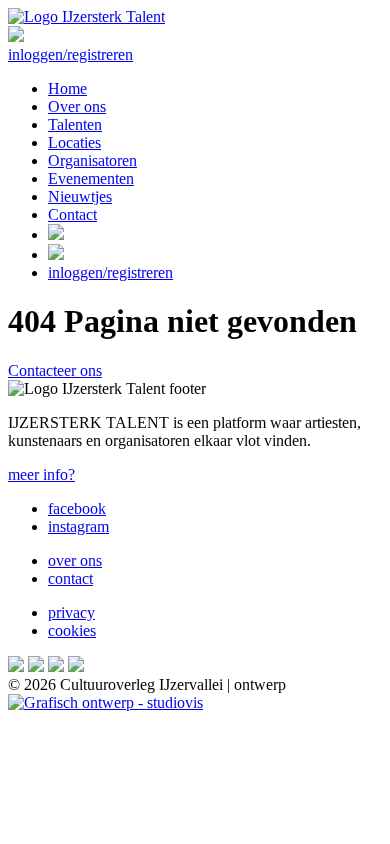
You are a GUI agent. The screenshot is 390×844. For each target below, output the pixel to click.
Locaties (74, 142)
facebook (77, 508)
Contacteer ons (55, 370)
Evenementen (91, 178)
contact (70, 578)
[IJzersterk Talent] (86, 16)
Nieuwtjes (80, 196)
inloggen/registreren (70, 54)
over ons (75, 560)
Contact (72, 214)
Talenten (75, 124)
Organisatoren (92, 160)
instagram (78, 526)
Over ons (77, 106)
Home (67, 88)
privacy (71, 612)
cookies (72, 630)
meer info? (41, 474)
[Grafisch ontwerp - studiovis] (105, 702)
